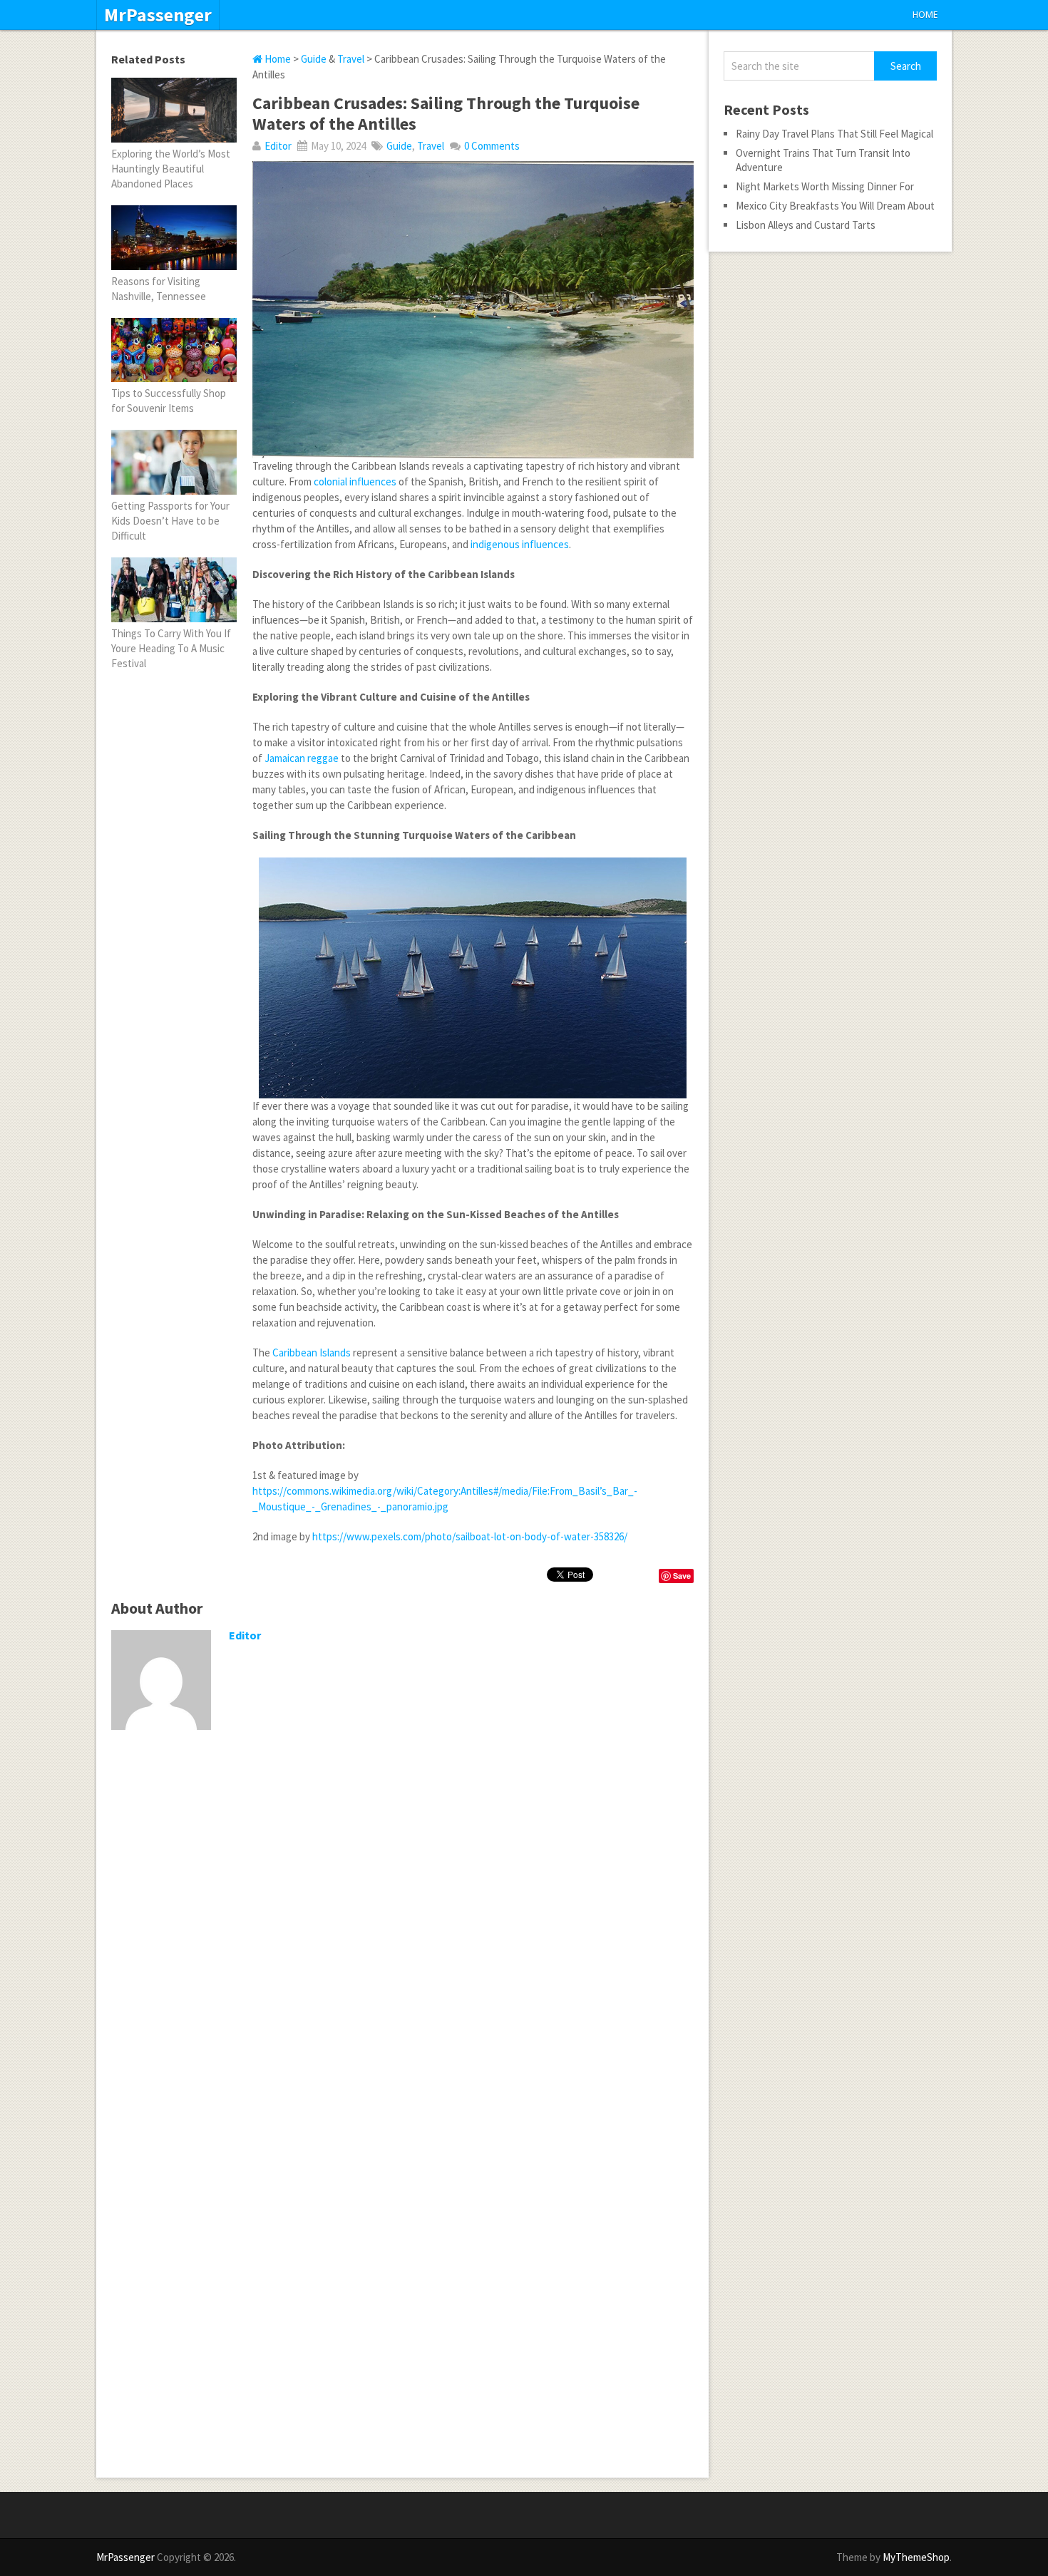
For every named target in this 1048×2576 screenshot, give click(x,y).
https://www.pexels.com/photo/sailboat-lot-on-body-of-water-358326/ (470, 1536)
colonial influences (355, 481)
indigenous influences (520, 544)
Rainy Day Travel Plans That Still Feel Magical (834, 134)
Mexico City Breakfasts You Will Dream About (835, 206)
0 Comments (492, 146)
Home (925, 15)
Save (682, 1576)
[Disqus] (402, 1926)
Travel (351, 59)
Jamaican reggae (302, 758)
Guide (314, 59)
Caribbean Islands (312, 1353)
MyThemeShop (916, 2557)
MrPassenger (158, 15)
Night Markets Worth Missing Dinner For (825, 186)
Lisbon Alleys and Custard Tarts (806, 225)
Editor (278, 146)
